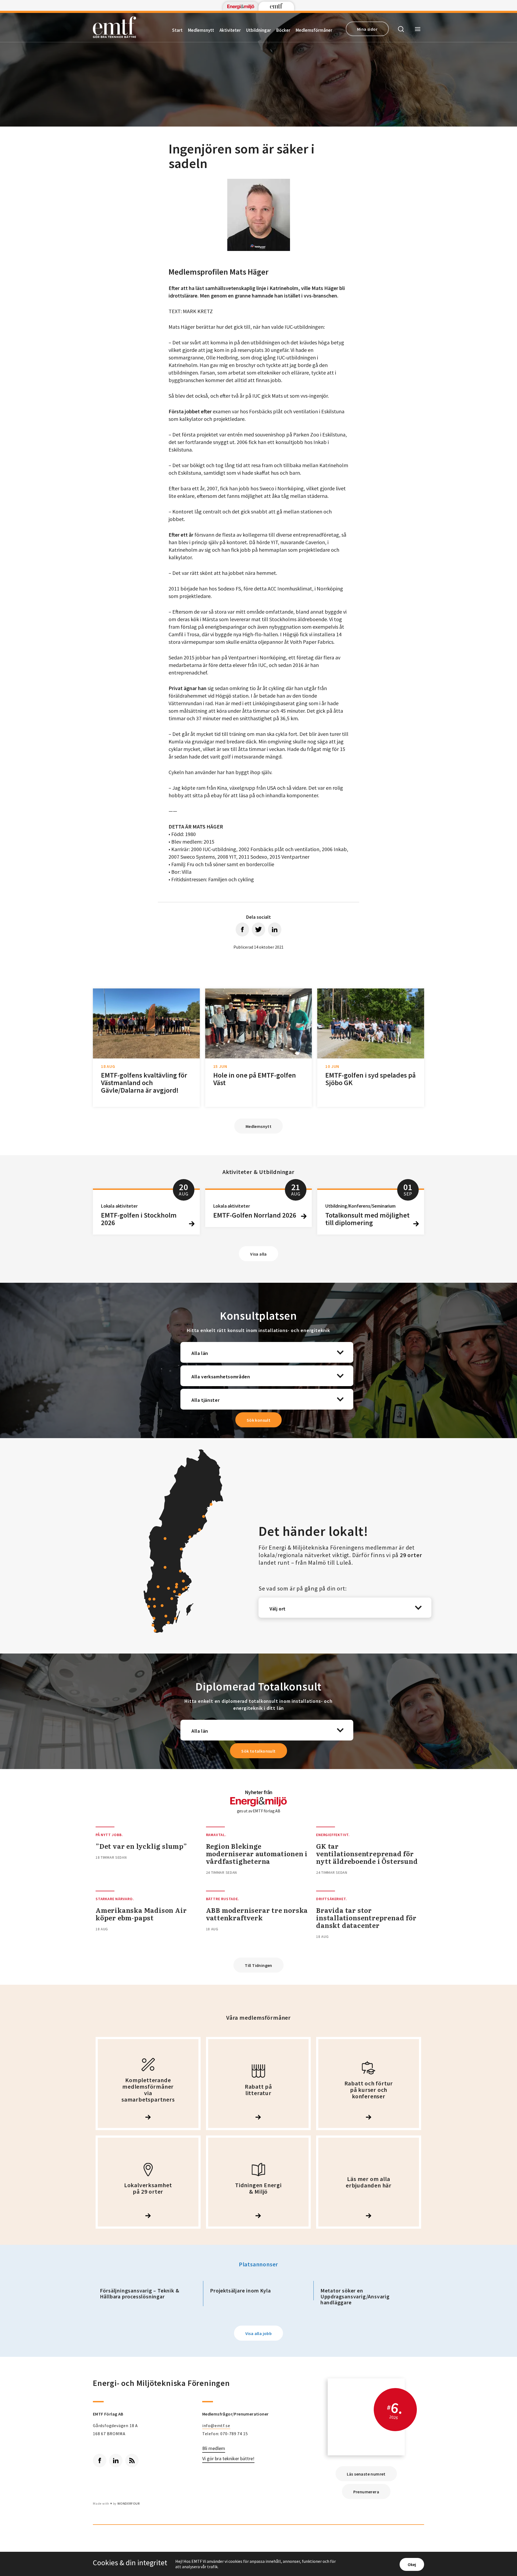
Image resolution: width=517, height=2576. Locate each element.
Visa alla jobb (259, 2333)
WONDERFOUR (129, 2503)
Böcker (283, 30)
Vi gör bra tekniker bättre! (228, 2459)
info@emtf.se (216, 2425)
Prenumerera (366, 2492)
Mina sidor (367, 29)
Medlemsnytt (201, 30)
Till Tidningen (258, 1965)
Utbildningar (258, 30)
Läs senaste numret (366, 2474)
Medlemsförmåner (314, 30)
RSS (132, 2460)
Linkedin (116, 2460)
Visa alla (258, 1254)
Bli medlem (214, 2449)
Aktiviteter (230, 30)
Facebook (100, 2460)
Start (177, 30)
